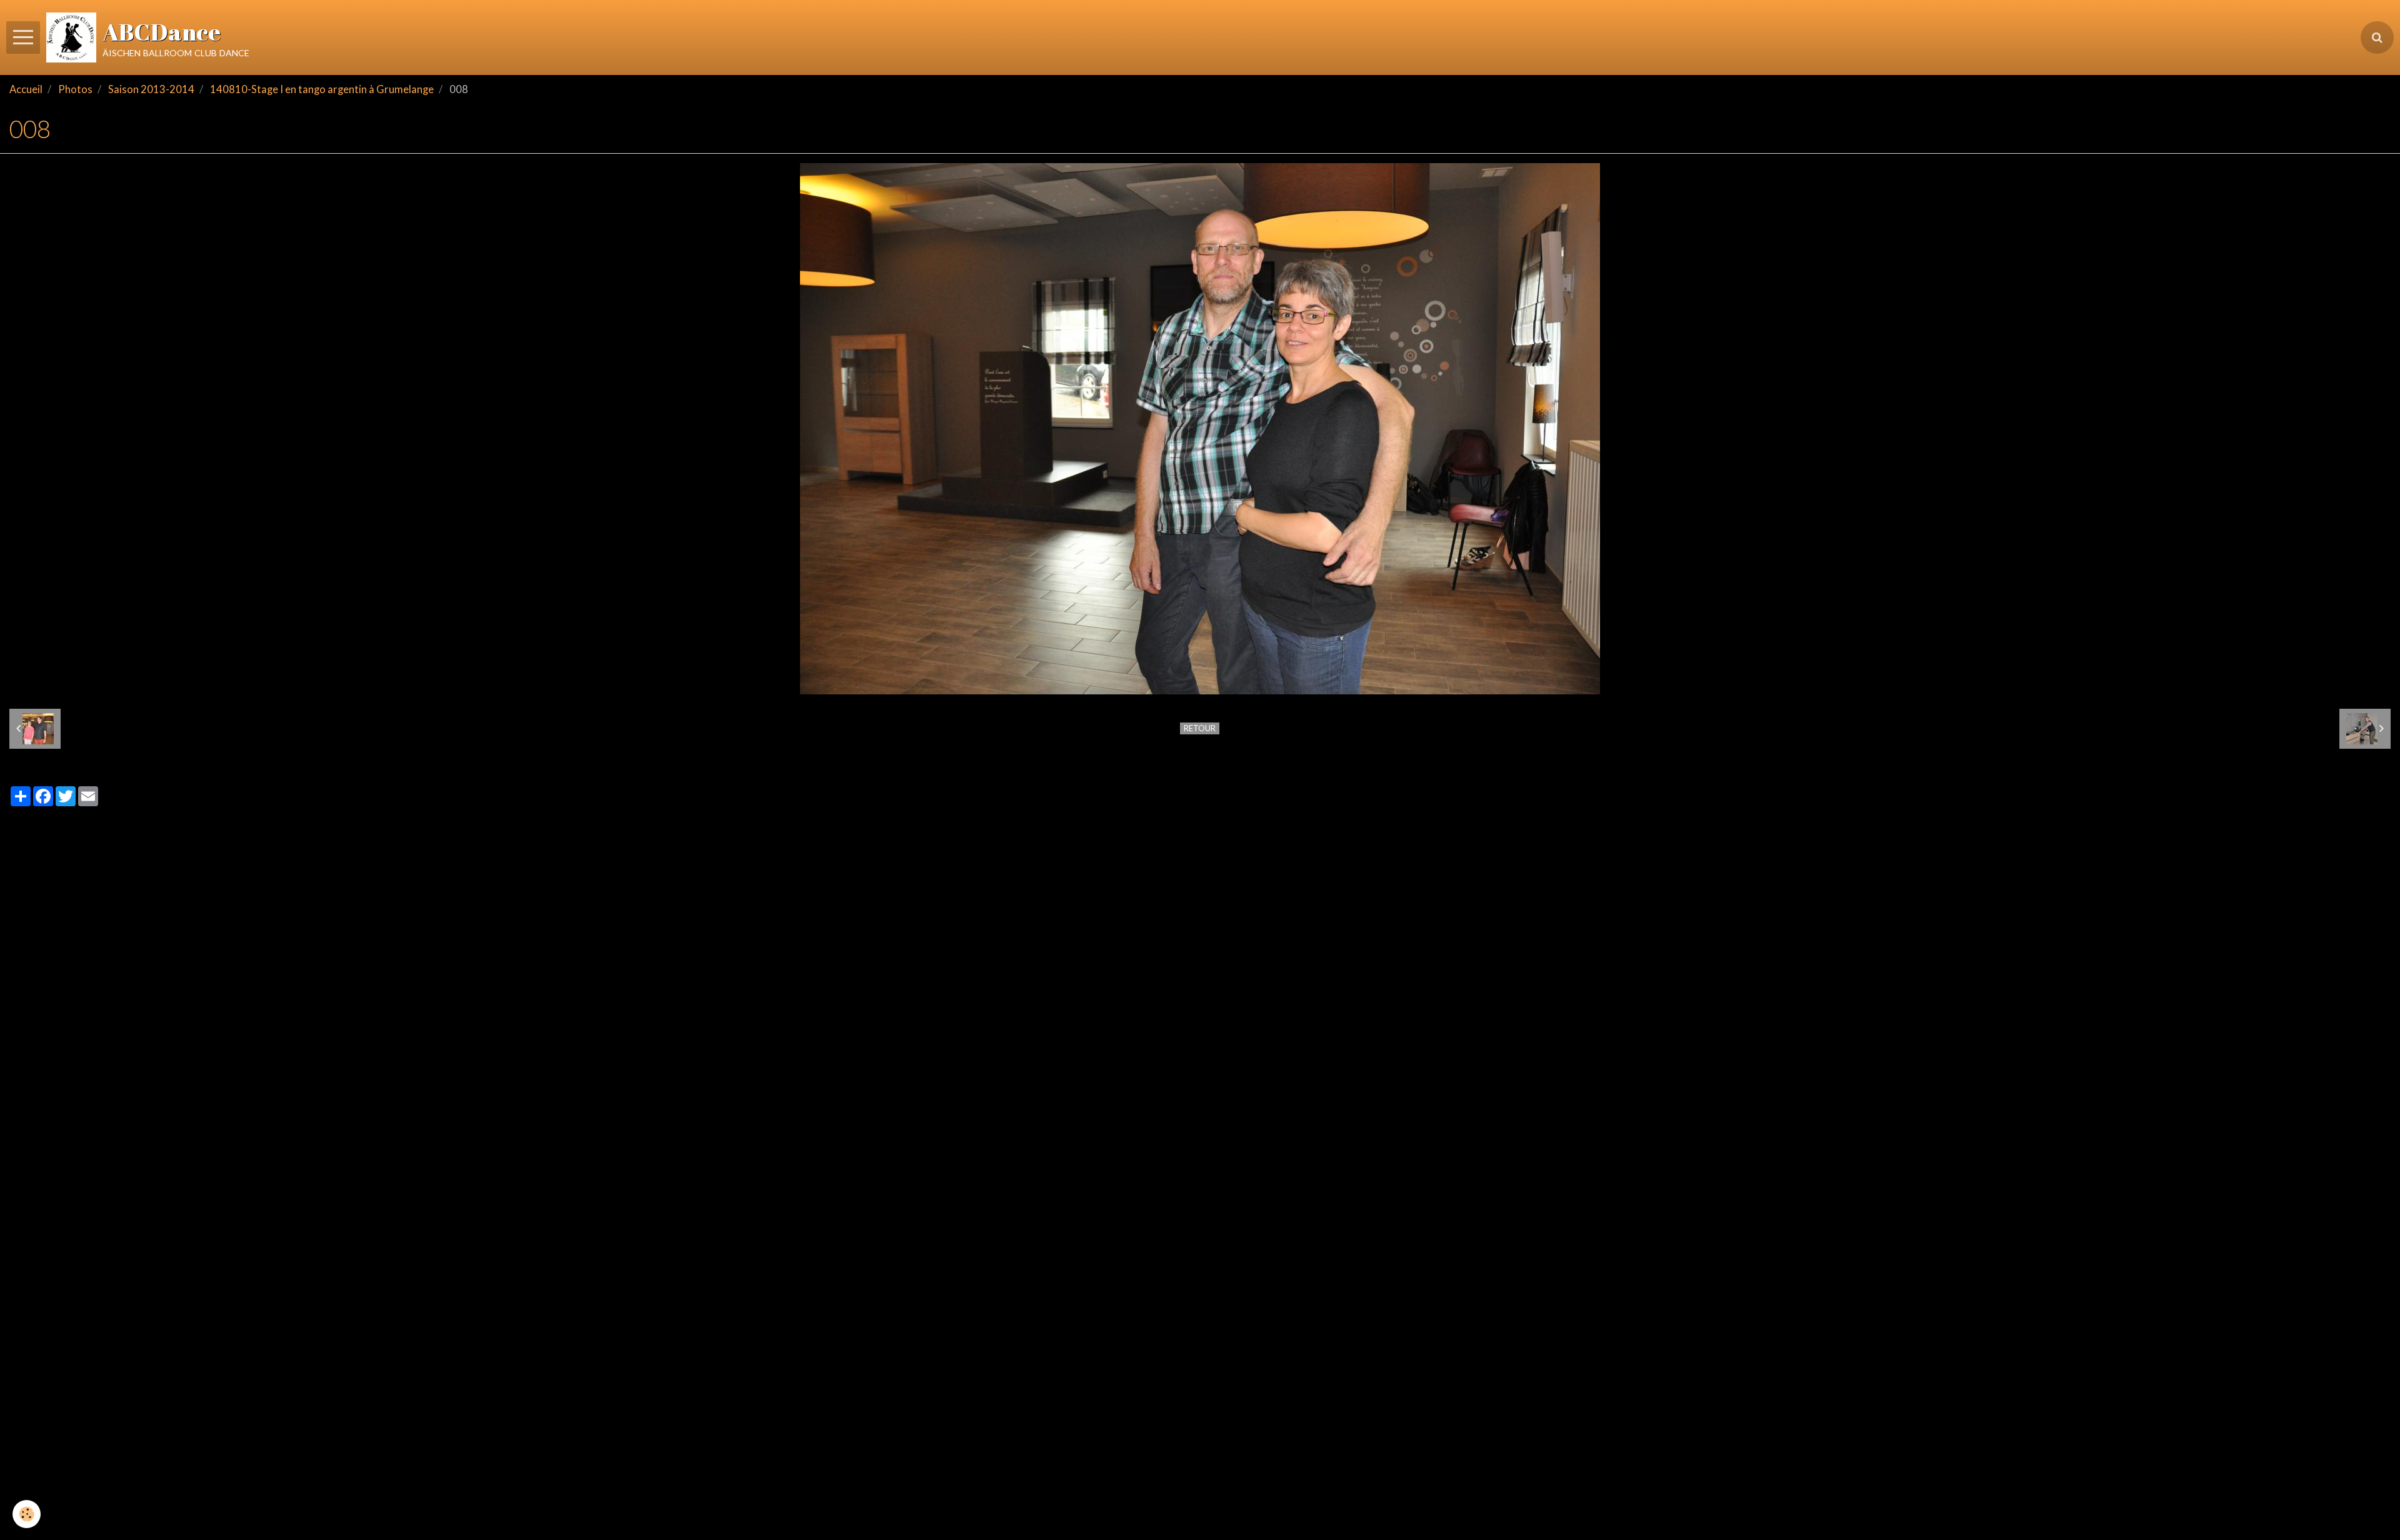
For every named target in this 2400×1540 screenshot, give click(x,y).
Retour (1200, 728)
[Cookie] (27, 1514)
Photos (75, 89)
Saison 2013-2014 (151, 89)
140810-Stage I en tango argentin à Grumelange (322, 89)
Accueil (26, 89)
